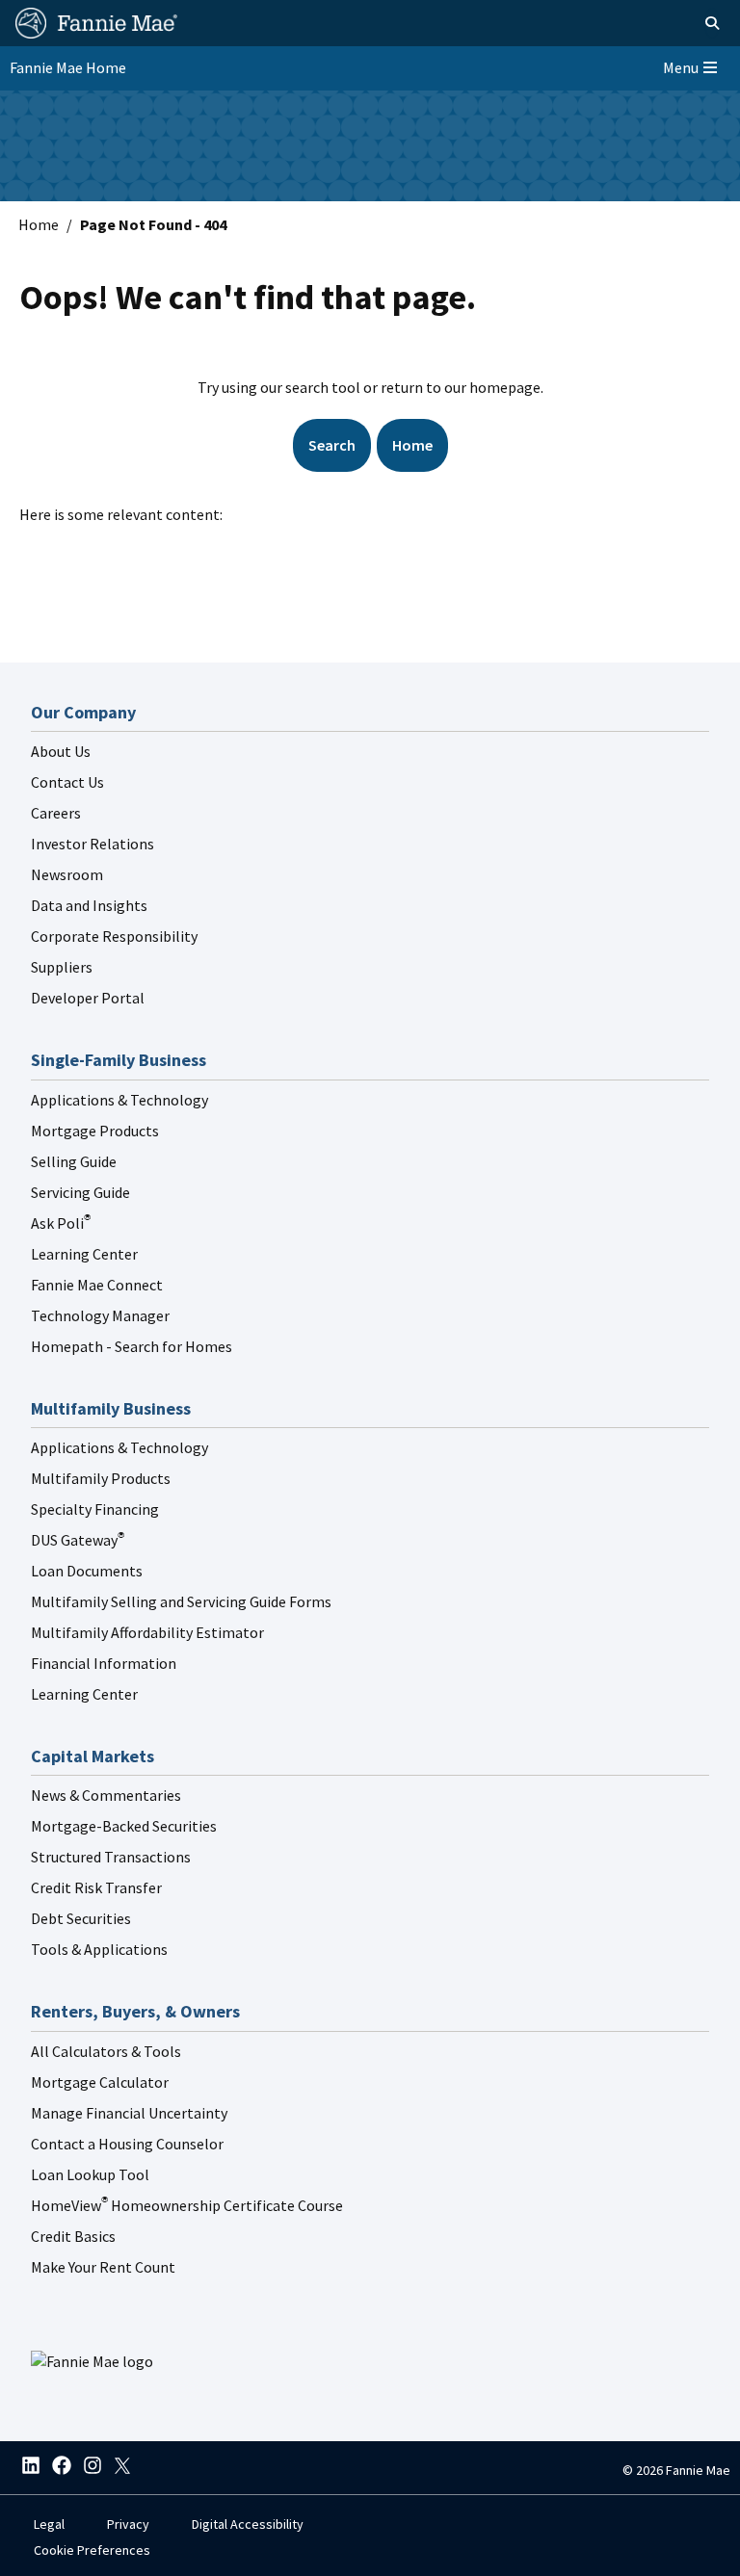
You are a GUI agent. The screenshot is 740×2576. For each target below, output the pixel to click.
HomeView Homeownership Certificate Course (187, 2205)
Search (332, 445)
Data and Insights (89, 905)
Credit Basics (73, 2236)
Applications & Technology (119, 1100)
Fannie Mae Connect (97, 1285)
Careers (56, 813)
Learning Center (84, 1254)
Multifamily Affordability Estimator (147, 1632)
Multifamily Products (101, 1478)
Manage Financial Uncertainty (129, 2113)
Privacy (128, 2524)
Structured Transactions (111, 1857)
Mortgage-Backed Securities (124, 1826)
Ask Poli (61, 1223)
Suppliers (62, 967)
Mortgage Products (95, 1131)
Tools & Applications (99, 1949)
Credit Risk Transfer (96, 1887)
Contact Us (67, 782)
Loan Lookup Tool (90, 2174)
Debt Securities (81, 1918)
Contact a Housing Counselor (127, 2144)
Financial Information (104, 1663)
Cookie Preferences (92, 2550)
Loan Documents (87, 1571)
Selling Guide (74, 1161)
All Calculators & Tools (106, 2051)
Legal (49, 2524)
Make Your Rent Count (103, 2267)
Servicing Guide (80, 1192)
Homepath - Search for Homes (132, 1346)
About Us (61, 751)
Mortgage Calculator (100, 2082)
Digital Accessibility (248, 2524)
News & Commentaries (106, 1795)
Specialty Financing (95, 1509)
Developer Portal (88, 998)
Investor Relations (92, 844)
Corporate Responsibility (114, 936)
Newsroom (67, 874)
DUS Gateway (78, 1540)
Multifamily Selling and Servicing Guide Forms (181, 1601)
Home (39, 224)
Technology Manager (100, 1315)
